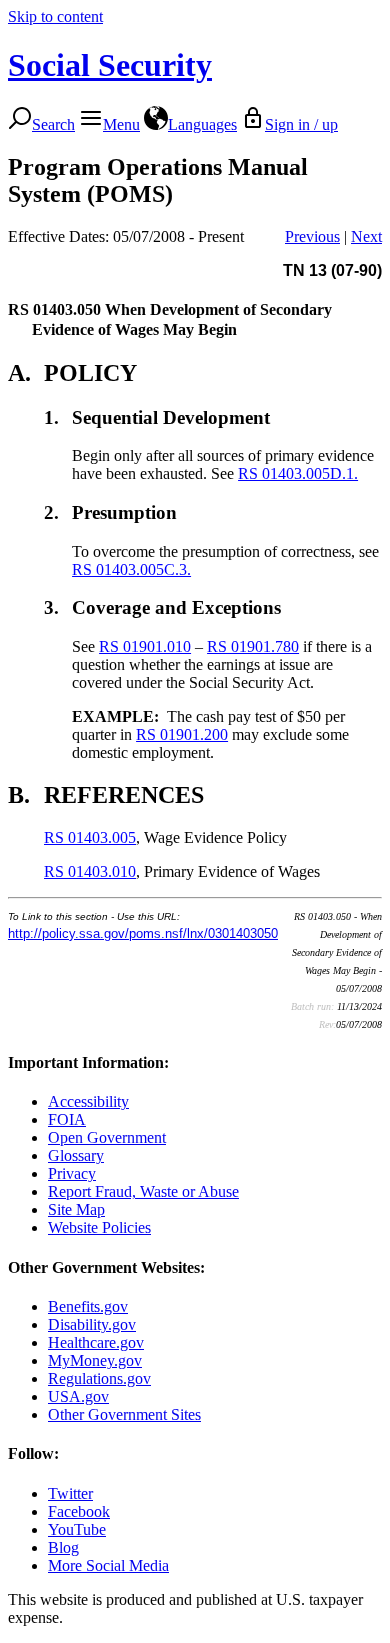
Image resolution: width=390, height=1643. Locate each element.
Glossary (76, 1155)
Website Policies (99, 1227)
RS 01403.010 (90, 871)
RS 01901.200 (182, 734)
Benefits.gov (88, 1306)
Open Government (107, 1137)
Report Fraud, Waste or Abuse (143, 1191)
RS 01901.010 (145, 646)
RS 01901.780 (253, 646)
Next (366, 236)
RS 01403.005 (90, 837)
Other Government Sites (124, 1414)
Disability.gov (92, 1324)
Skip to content (55, 16)
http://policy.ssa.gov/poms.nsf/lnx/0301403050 (143, 933)
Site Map (76, 1209)
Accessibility (88, 1101)
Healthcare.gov (96, 1342)
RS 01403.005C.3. (131, 569)
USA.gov (78, 1396)
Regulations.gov (99, 1378)
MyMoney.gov (95, 1360)
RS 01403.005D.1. (298, 473)
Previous (312, 236)
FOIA (67, 1119)
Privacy (72, 1173)
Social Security (110, 65)
